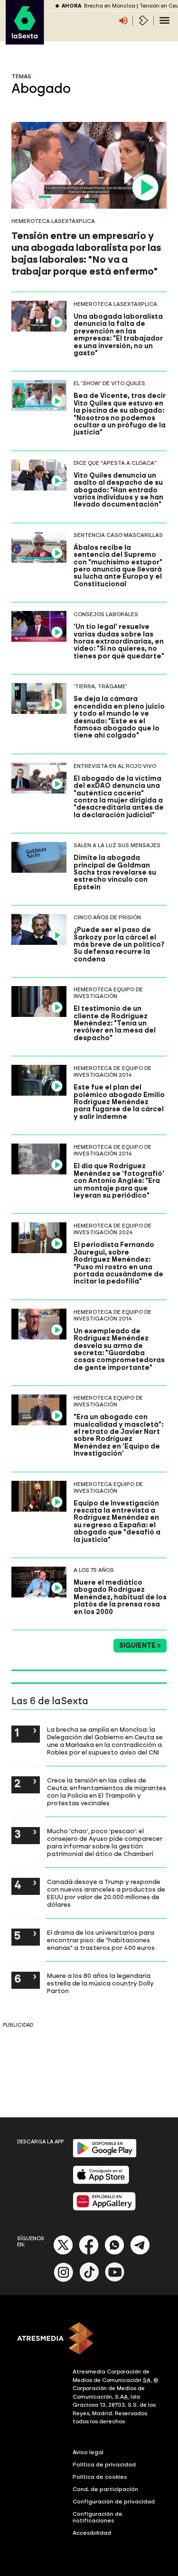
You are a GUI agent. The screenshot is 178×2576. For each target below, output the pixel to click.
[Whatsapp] (114, 2253)
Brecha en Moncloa (110, 6)
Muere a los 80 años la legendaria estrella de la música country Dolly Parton (100, 1983)
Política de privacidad (104, 2465)
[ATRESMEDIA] (89, 2339)
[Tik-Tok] (89, 2280)
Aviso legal (88, 2452)
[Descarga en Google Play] (105, 2156)
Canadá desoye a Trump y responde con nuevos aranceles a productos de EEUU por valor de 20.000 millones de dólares (106, 1893)
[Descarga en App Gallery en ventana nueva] (104, 2209)
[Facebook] (89, 2253)
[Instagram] (64, 2280)
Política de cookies (100, 2477)
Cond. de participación (105, 2489)
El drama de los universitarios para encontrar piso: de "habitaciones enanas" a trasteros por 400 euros (101, 1940)
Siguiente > (140, 1646)
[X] (63, 2253)
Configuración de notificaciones (98, 2517)
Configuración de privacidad (114, 2502)
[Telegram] (140, 2253)
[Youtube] (115, 2280)
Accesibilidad (92, 2533)
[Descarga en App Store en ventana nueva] (101, 2182)
